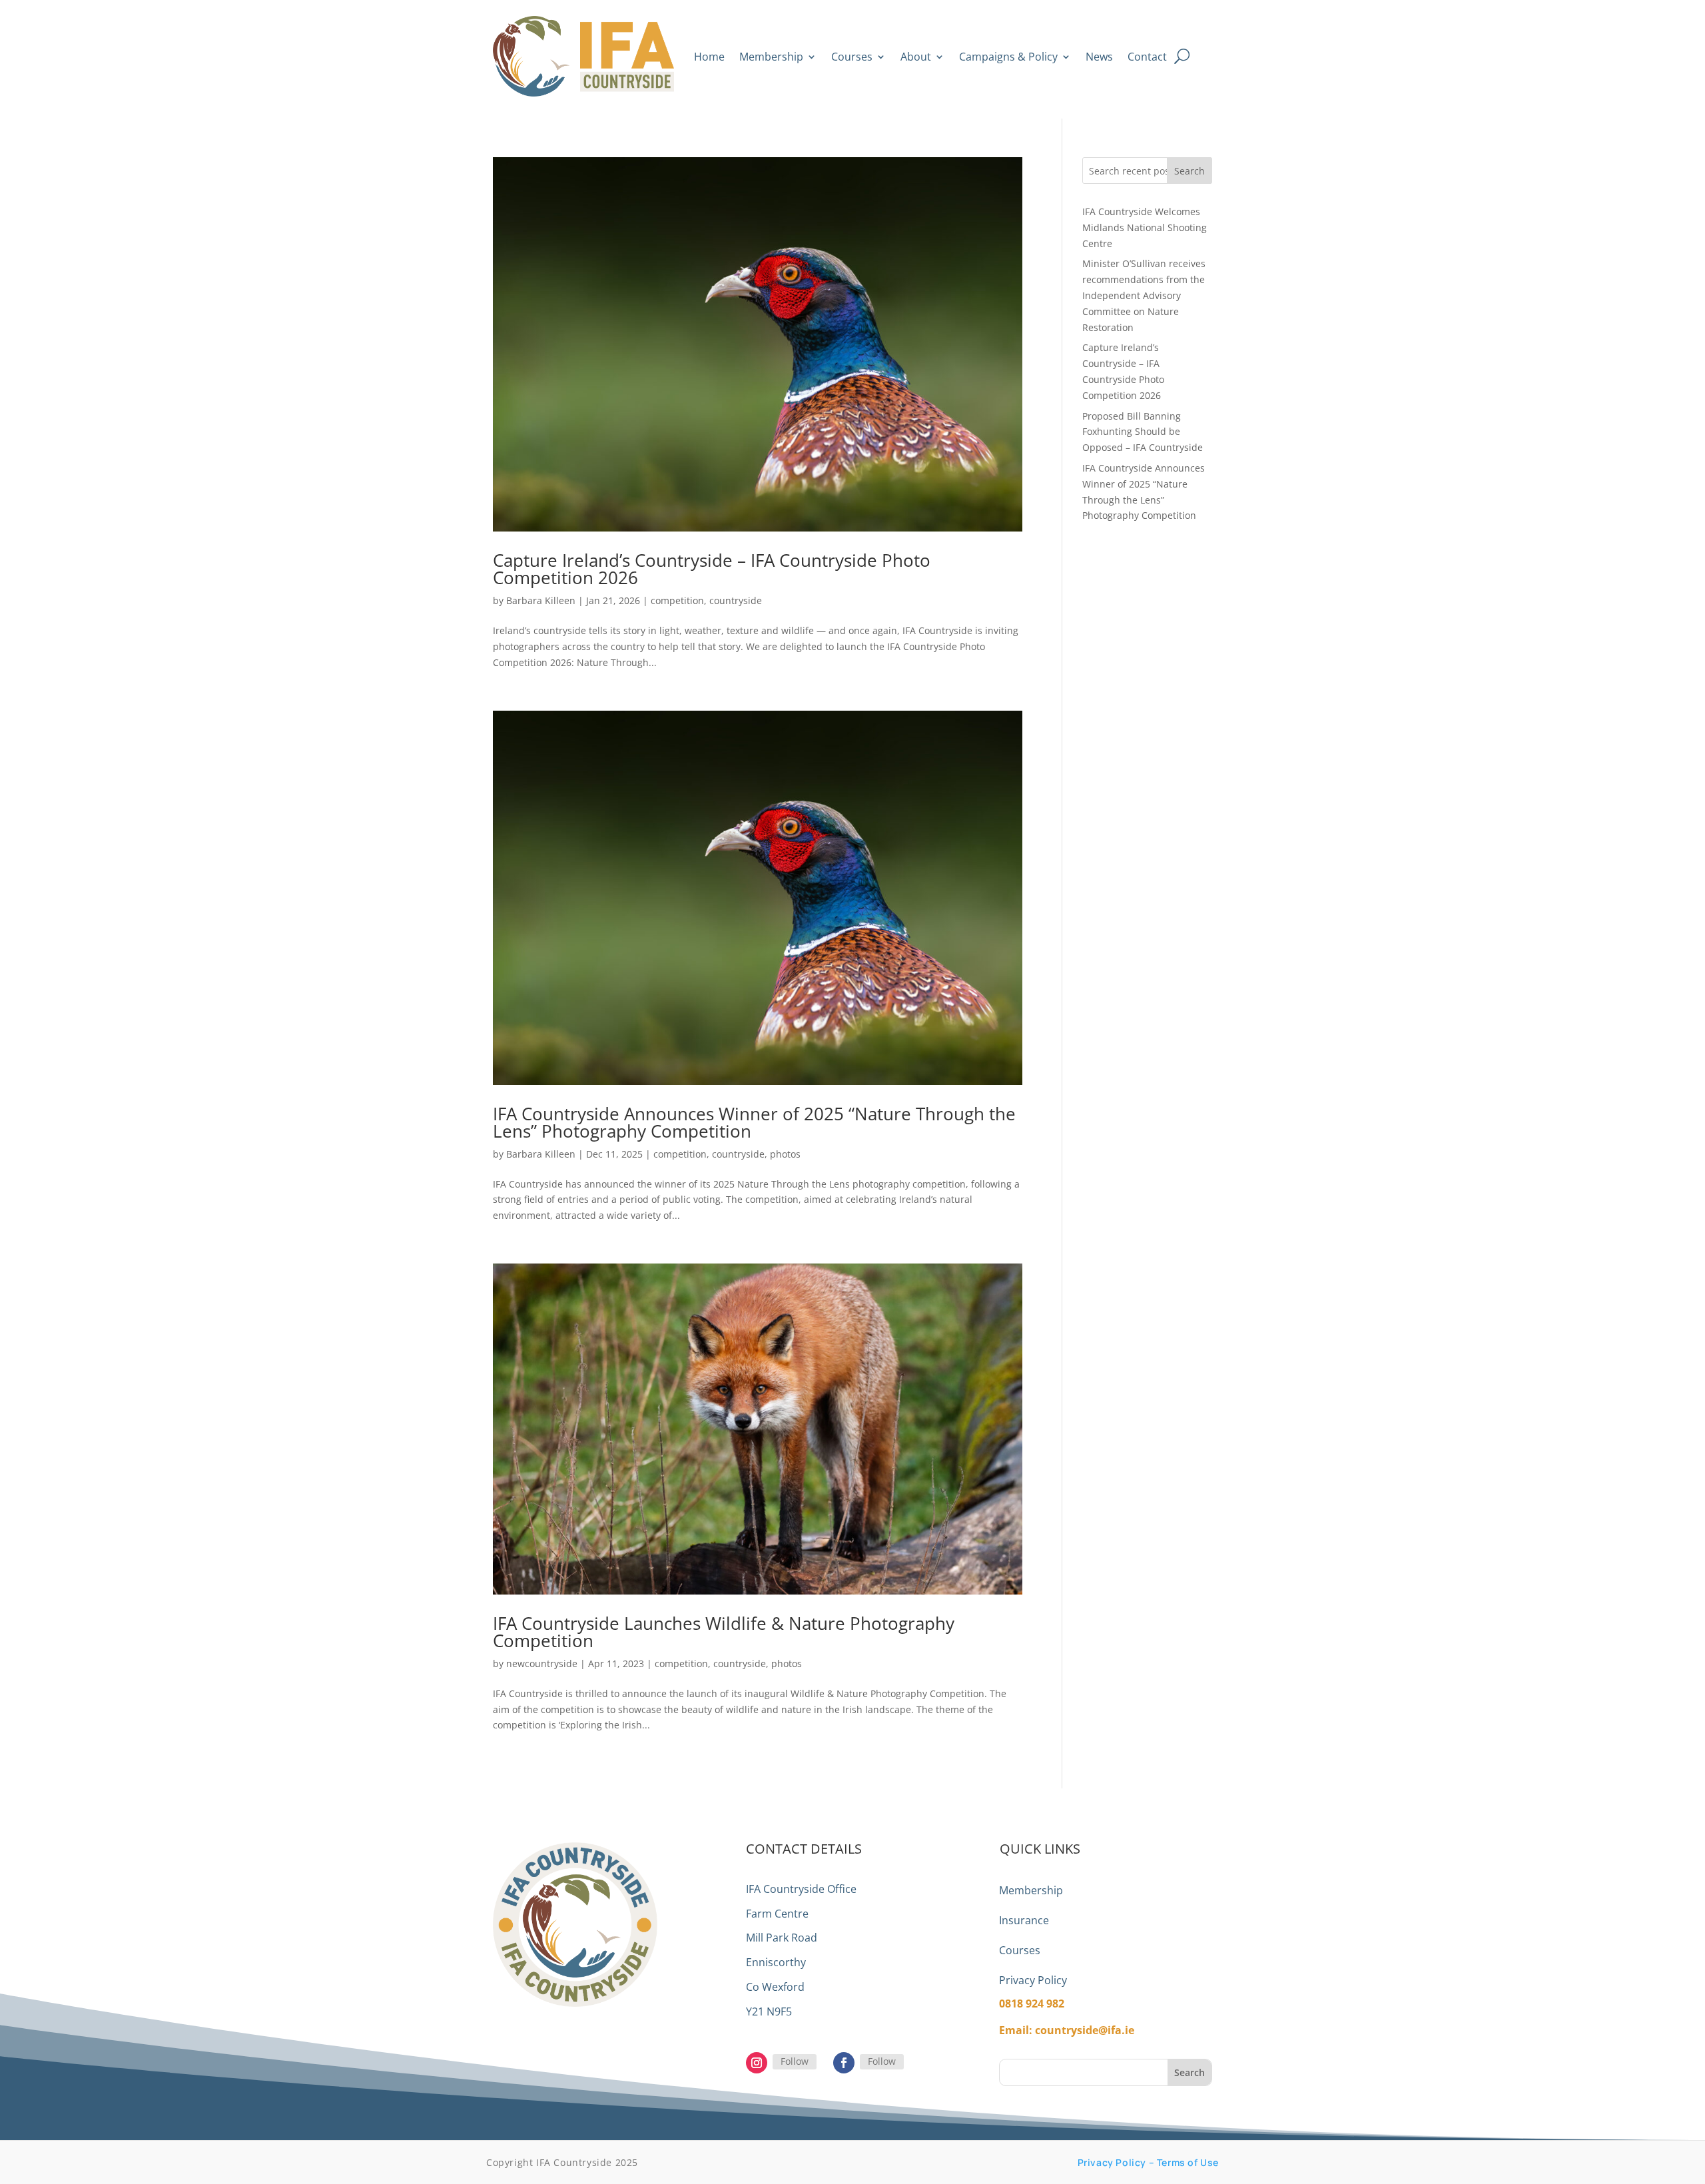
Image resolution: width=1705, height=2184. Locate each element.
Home (709, 57)
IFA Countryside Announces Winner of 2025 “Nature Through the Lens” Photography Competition (754, 1122)
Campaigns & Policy (1008, 57)
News (1099, 57)
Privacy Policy (1033, 1980)
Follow (795, 2061)
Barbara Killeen (541, 600)
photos (785, 1154)
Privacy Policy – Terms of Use (1148, 2162)
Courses (852, 57)
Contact (1147, 57)
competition (677, 600)
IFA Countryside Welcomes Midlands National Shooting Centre (1145, 227)
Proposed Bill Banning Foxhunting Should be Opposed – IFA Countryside (1143, 432)
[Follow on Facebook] (844, 2063)
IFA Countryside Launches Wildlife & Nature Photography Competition (724, 1632)
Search (1190, 171)
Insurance (1024, 1920)
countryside (736, 600)
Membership (771, 57)
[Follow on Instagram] (757, 2063)
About (916, 57)
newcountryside (542, 1663)
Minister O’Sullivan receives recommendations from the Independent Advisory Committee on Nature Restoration (1144, 295)
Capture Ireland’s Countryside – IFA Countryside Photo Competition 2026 (712, 569)
